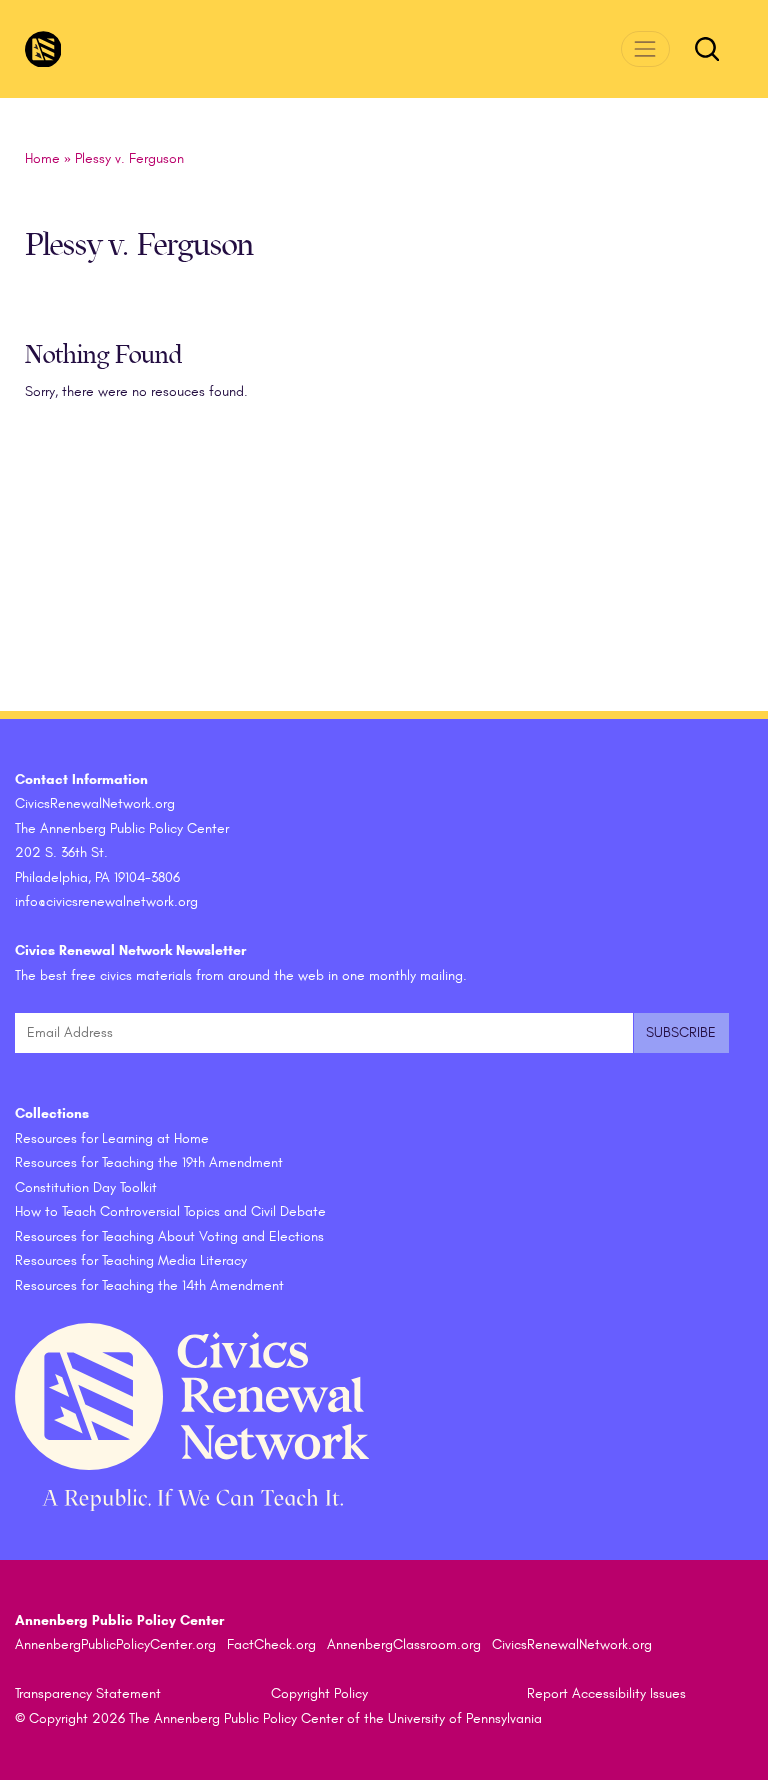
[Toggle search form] (707, 49)
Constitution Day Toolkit (86, 1187)
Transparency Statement (88, 1693)
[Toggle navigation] (645, 48)
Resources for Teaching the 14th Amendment (149, 1285)
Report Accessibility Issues (606, 1693)
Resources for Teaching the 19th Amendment (149, 1162)
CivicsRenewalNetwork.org (572, 1644)
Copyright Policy (319, 1693)
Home (42, 158)
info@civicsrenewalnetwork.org (106, 901)
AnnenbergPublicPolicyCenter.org (115, 1644)
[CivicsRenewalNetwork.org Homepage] (43, 49)
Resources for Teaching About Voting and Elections (169, 1236)
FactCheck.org (271, 1644)
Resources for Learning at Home (112, 1138)
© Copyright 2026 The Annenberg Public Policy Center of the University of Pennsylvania (278, 1718)
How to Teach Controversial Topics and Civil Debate (170, 1211)
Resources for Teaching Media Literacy (131, 1260)
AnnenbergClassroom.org (404, 1644)
